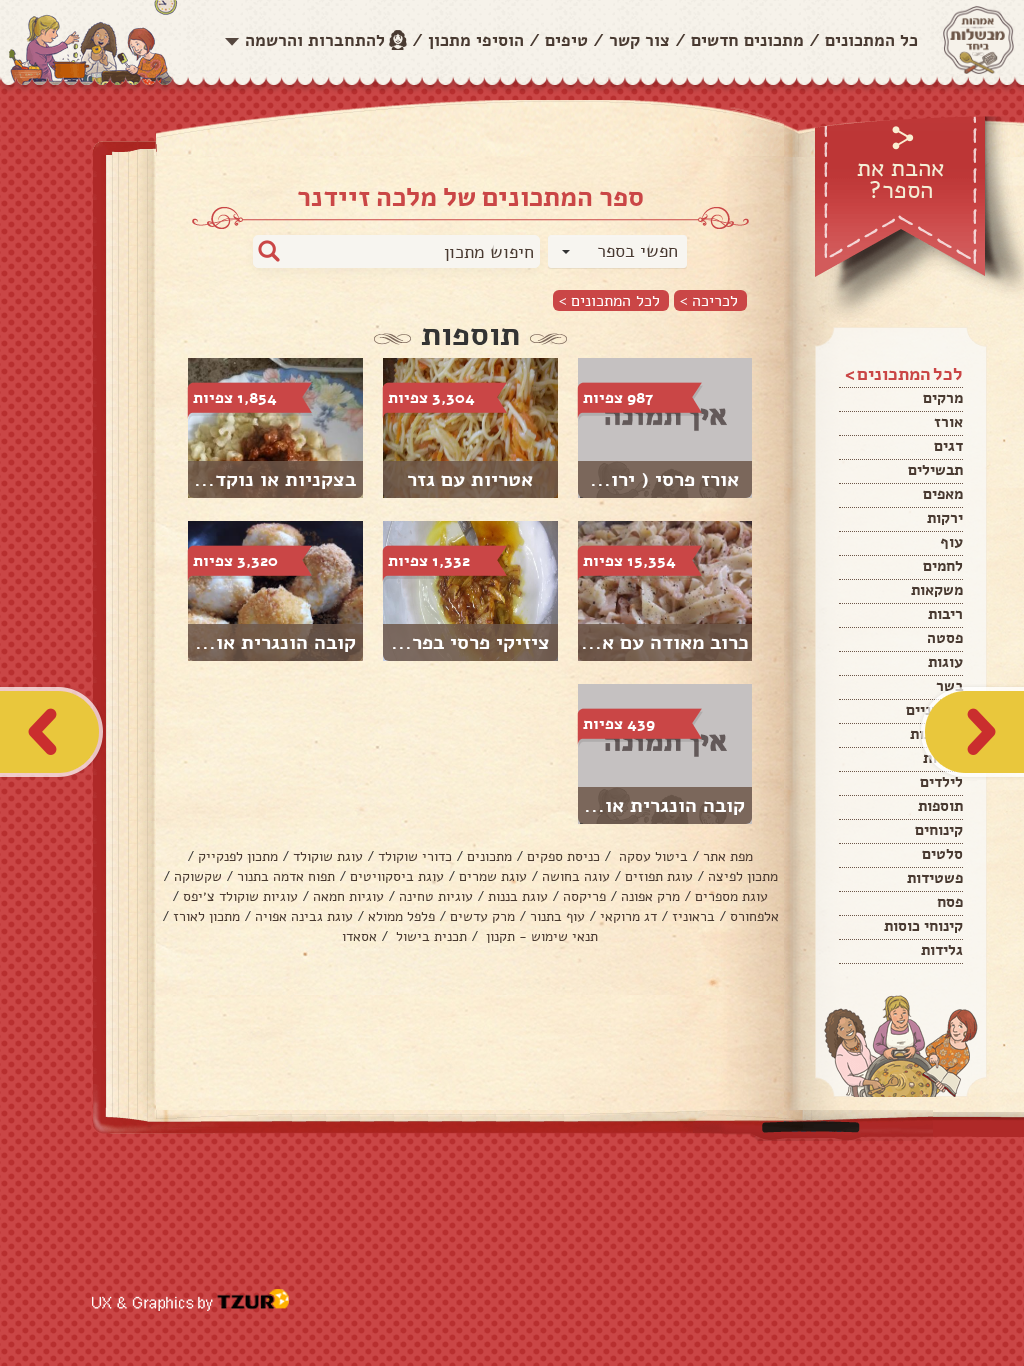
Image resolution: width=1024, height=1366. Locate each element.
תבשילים (935, 470)
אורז (948, 422)
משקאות (937, 590)
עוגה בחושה (576, 876)
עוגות (945, 662)
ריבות (945, 614)
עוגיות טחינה (436, 896)
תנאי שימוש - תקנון (540, 936)
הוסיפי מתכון (476, 40)
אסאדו (359, 936)
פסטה (945, 638)
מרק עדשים (482, 916)
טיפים (566, 40)
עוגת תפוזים (659, 876)
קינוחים (939, 830)
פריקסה (584, 896)
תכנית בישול (429, 936)
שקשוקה (198, 876)
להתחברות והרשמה (315, 40)
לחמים (943, 566)
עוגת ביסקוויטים (397, 876)
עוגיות (943, 758)
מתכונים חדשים (747, 40)
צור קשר (639, 40)
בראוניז (693, 916)
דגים (948, 446)
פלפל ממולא (401, 916)
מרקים (943, 398)
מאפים (943, 494)
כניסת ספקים (563, 856)
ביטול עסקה (651, 856)
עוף (951, 542)
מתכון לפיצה (743, 876)
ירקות (945, 518)
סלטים (942, 854)
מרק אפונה (650, 896)
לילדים (941, 782)
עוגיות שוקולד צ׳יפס (240, 896)
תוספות (940, 806)
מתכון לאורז (206, 916)
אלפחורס (754, 916)
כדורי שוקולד (415, 856)
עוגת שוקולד (328, 856)
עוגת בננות (518, 896)
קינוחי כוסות (923, 926)
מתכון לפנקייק (238, 856)
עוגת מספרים (731, 896)
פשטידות (935, 878)
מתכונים (489, 856)
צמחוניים (934, 710)
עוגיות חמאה (348, 896)
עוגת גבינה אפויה (304, 916)
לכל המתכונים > (609, 300)
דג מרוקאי (628, 916)
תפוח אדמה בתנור (286, 876)
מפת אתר (728, 856)
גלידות (942, 950)
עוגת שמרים (493, 876)
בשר (949, 686)
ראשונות (936, 734)
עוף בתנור (557, 916)
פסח (950, 902)
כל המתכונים (871, 40)
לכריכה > (709, 300)
